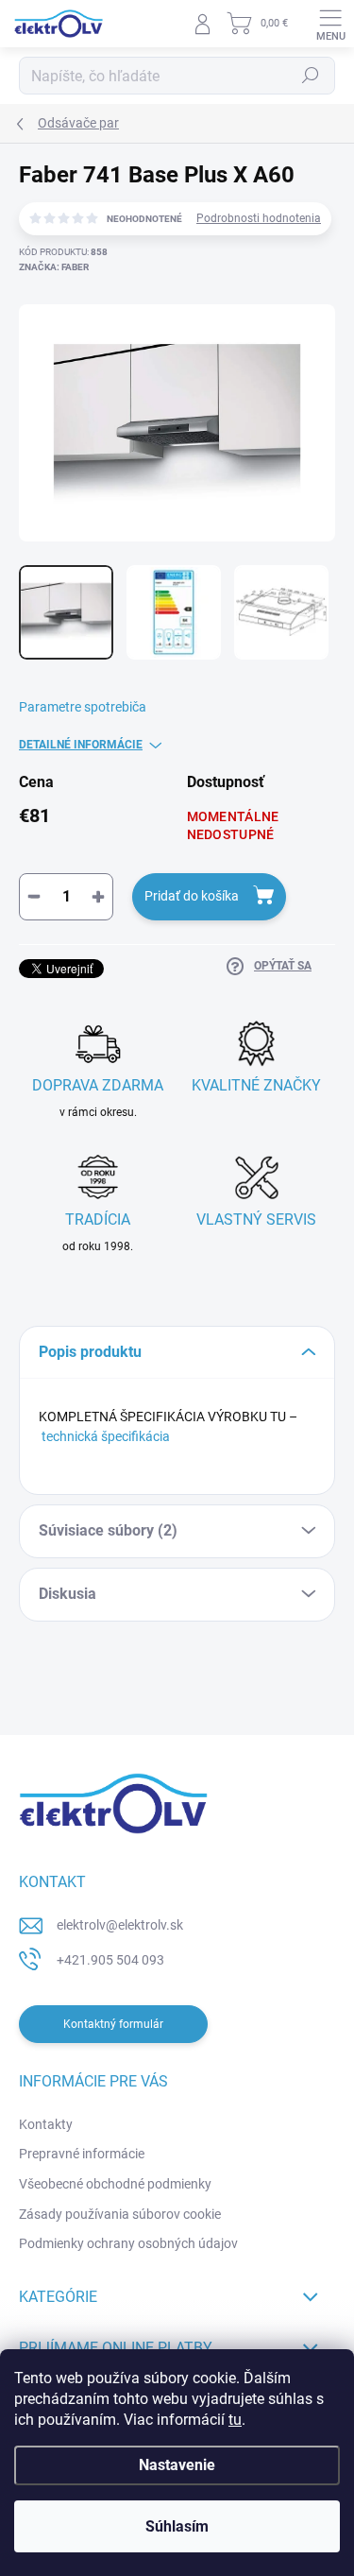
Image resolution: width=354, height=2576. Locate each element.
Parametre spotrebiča (83, 707)
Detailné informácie (81, 745)
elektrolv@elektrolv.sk (120, 1925)
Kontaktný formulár (113, 2024)
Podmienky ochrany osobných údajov (128, 2243)
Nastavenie (177, 2465)
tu (235, 2420)
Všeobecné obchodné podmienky (115, 2184)
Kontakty (46, 2124)
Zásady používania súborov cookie (120, 2214)
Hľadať (311, 76)
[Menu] (330, 24)
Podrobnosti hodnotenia (259, 218)
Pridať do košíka (192, 896)
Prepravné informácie (82, 2154)
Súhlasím (177, 2526)
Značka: (54, 267)
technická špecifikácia (106, 1436)
